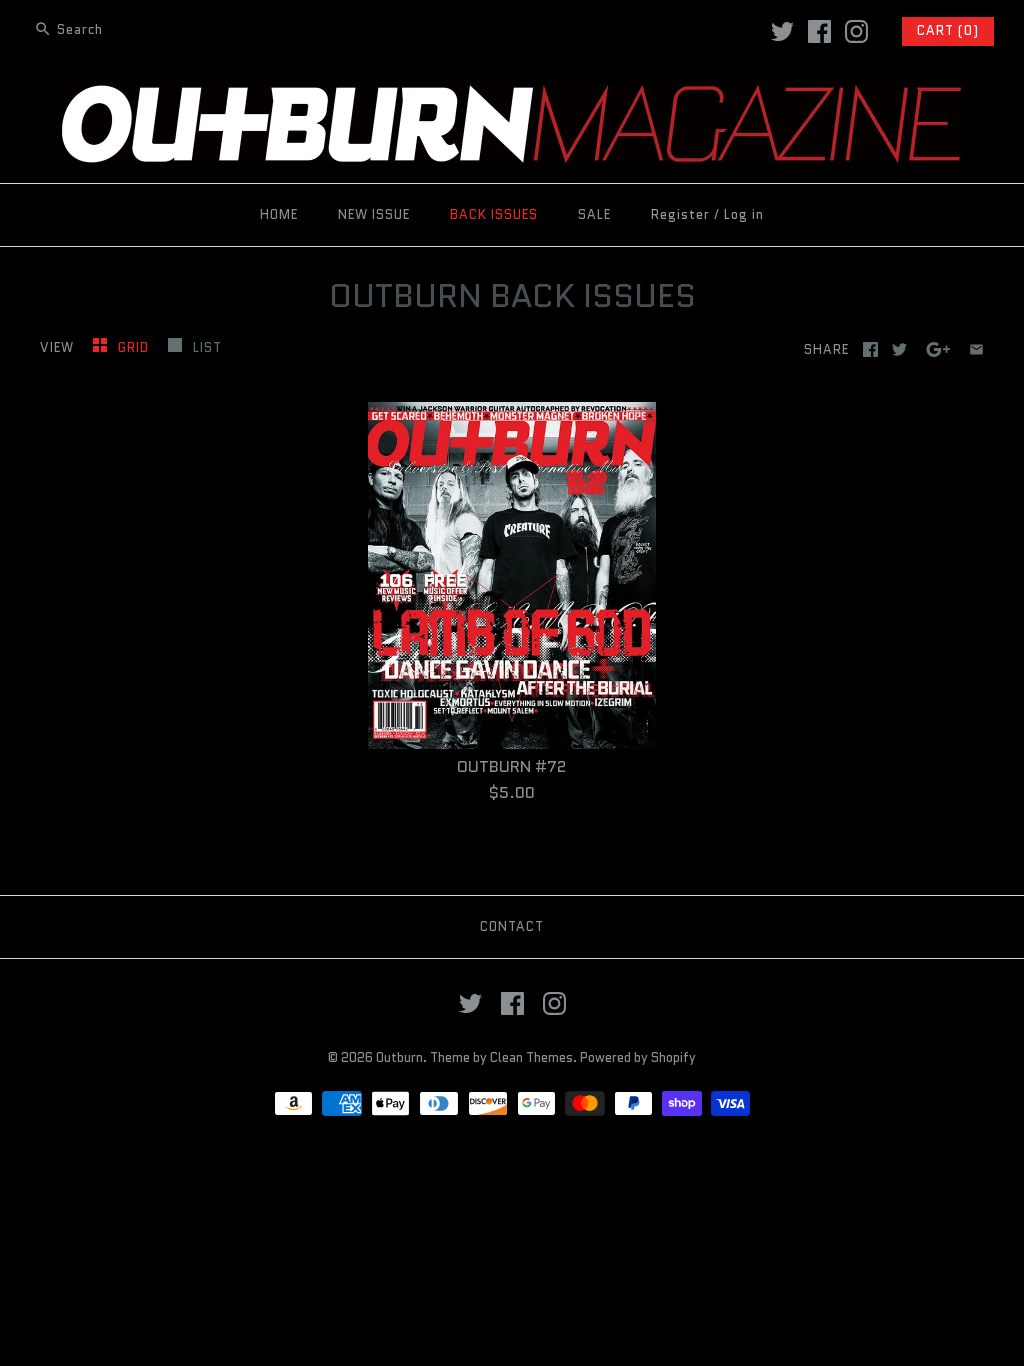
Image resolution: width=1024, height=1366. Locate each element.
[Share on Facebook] (870, 349)
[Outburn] (512, 97)
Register (680, 214)
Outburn (399, 1057)
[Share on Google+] (938, 349)
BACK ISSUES (494, 214)
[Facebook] (819, 31)
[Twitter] (782, 31)
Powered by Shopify (638, 1057)
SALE (594, 214)
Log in (744, 214)
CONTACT (512, 926)
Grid (135, 347)
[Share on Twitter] (899, 349)
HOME (279, 214)
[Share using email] (976, 349)
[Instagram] (856, 31)
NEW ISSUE (374, 214)
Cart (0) (948, 30)
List (207, 347)
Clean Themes (531, 1057)
